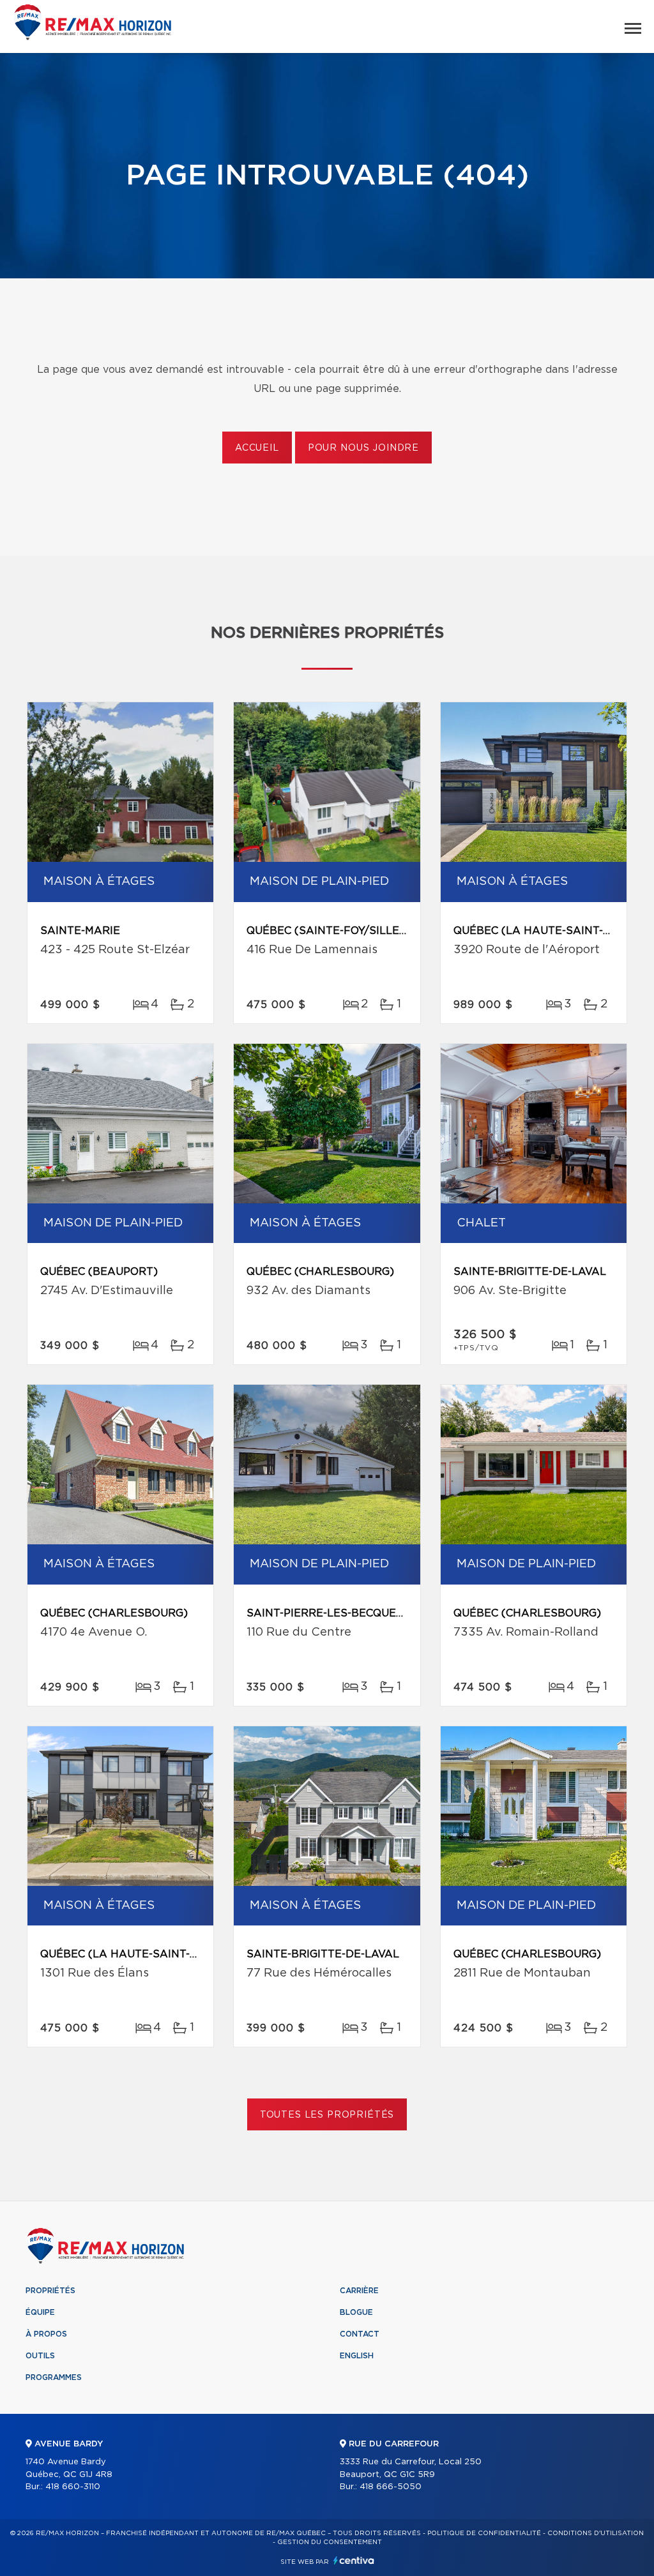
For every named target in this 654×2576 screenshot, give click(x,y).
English (357, 2356)
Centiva (354, 2560)
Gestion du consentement (330, 2542)
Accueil (257, 448)
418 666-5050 (391, 2487)
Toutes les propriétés (327, 2115)
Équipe (40, 2312)
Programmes (54, 2377)
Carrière (359, 2291)
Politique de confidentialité (484, 2533)
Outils (40, 2356)
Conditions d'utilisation (596, 2533)
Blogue (356, 2312)
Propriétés (50, 2291)
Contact (360, 2334)
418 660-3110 (73, 2487)
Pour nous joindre (363, 448)
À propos (46, 2334)
